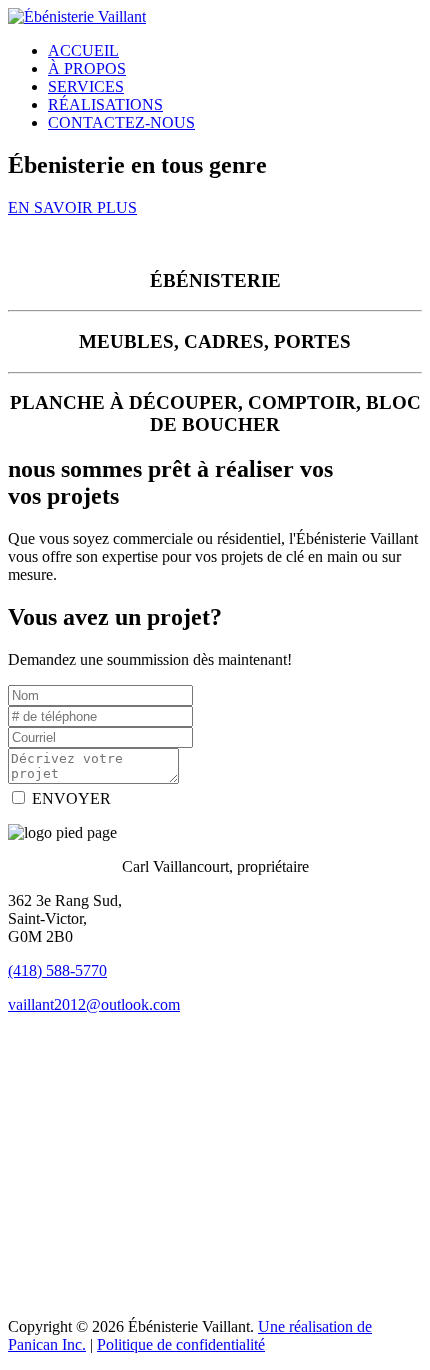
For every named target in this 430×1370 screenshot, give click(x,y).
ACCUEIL (83, 50)
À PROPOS (87, 68)
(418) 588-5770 (57, 970)
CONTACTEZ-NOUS (121, 122)
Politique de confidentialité (181, 1344)
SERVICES (86, 86)
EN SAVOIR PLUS (72, 207)
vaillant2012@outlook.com (94, 1004)
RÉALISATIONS (105, 104)
